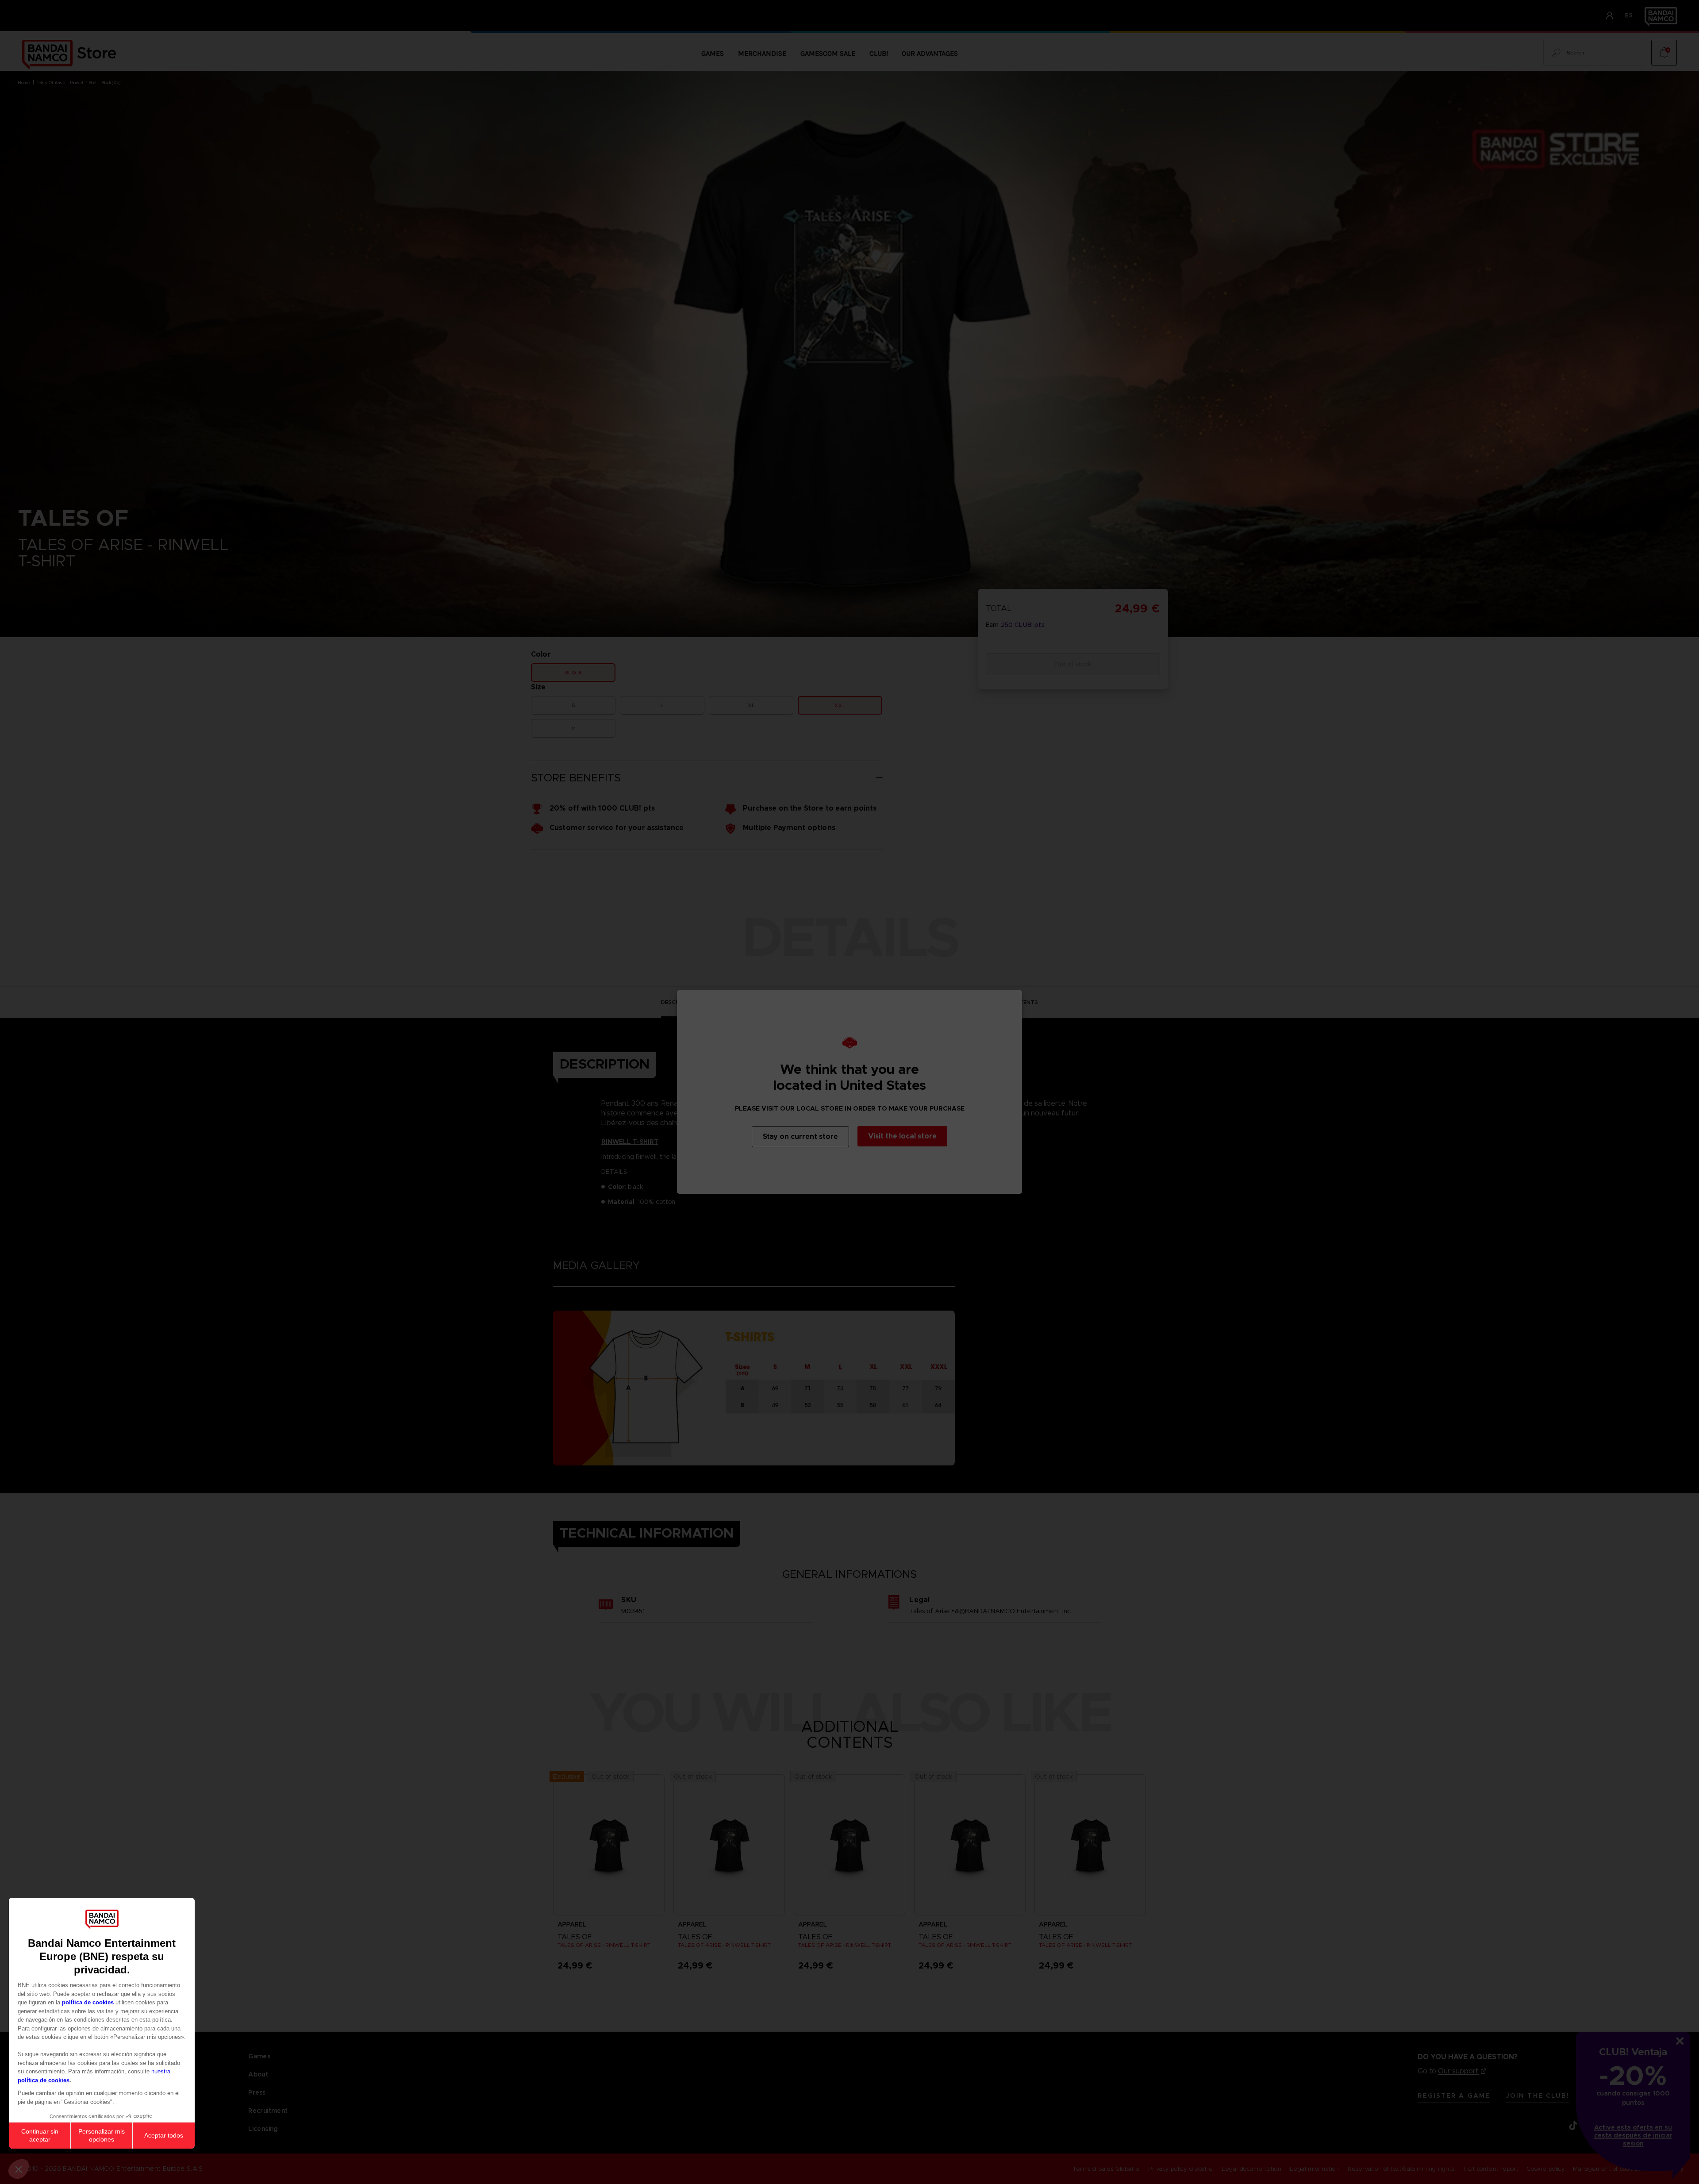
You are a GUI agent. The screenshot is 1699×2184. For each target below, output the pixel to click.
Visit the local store (902, 1136)
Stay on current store (800, 1136)
